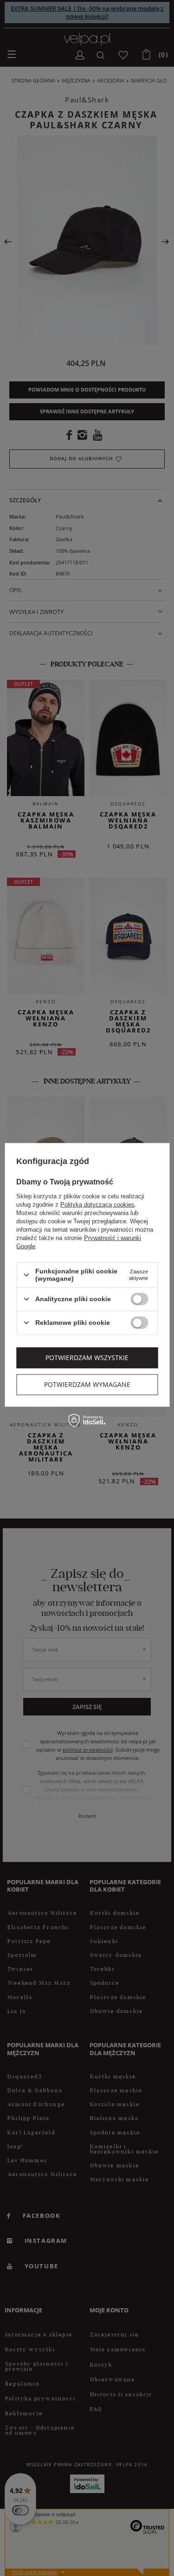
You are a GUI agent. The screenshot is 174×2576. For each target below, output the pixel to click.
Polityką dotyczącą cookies (97, 1205)
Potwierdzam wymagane (87, 1384)
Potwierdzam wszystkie (87, 1358)
